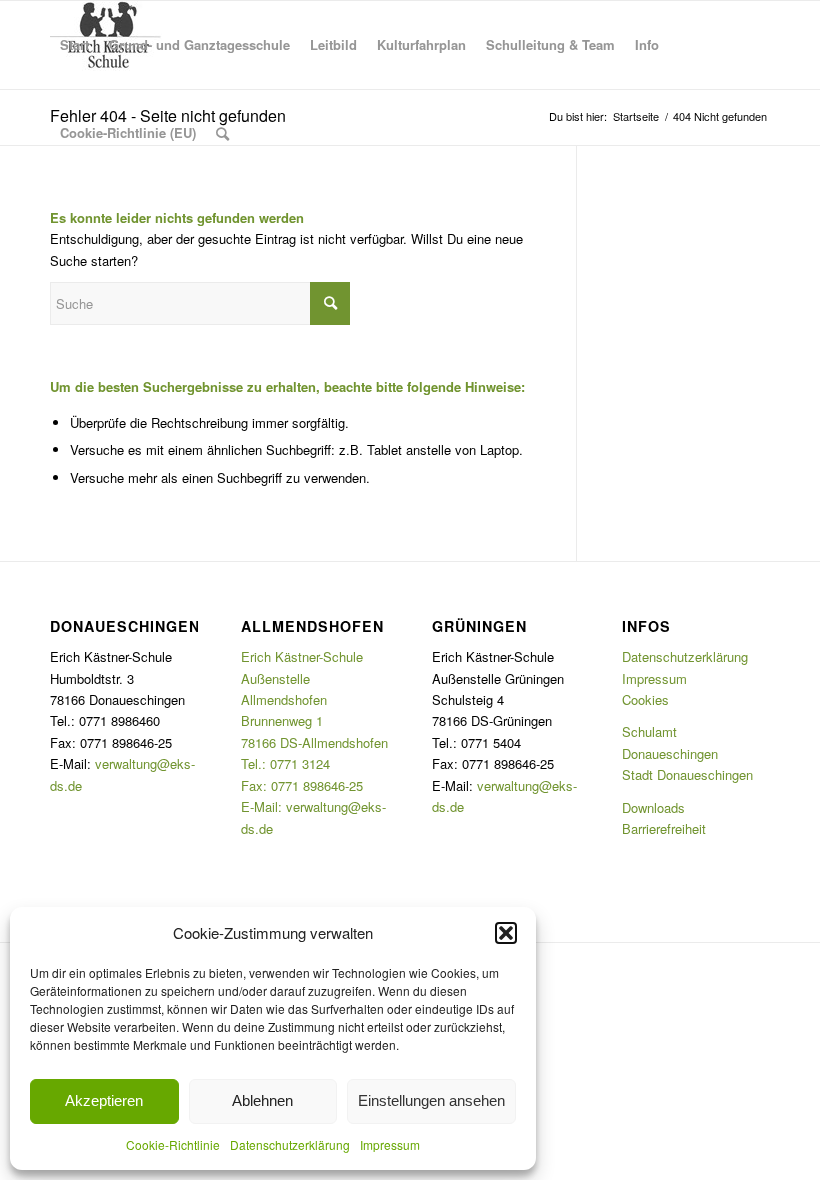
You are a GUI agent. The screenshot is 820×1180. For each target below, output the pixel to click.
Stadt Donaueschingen (687, 774)
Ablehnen (262, 1100)
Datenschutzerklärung (290, 1144)
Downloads (653, 807)
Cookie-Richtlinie (173, 1144)
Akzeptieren (104, 1100)
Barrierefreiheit (664, 828)
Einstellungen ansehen (431, 1100)
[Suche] (222, 133)
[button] (506, 933)
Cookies (645, 699)
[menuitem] (74, 45)
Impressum (390, 1144)
